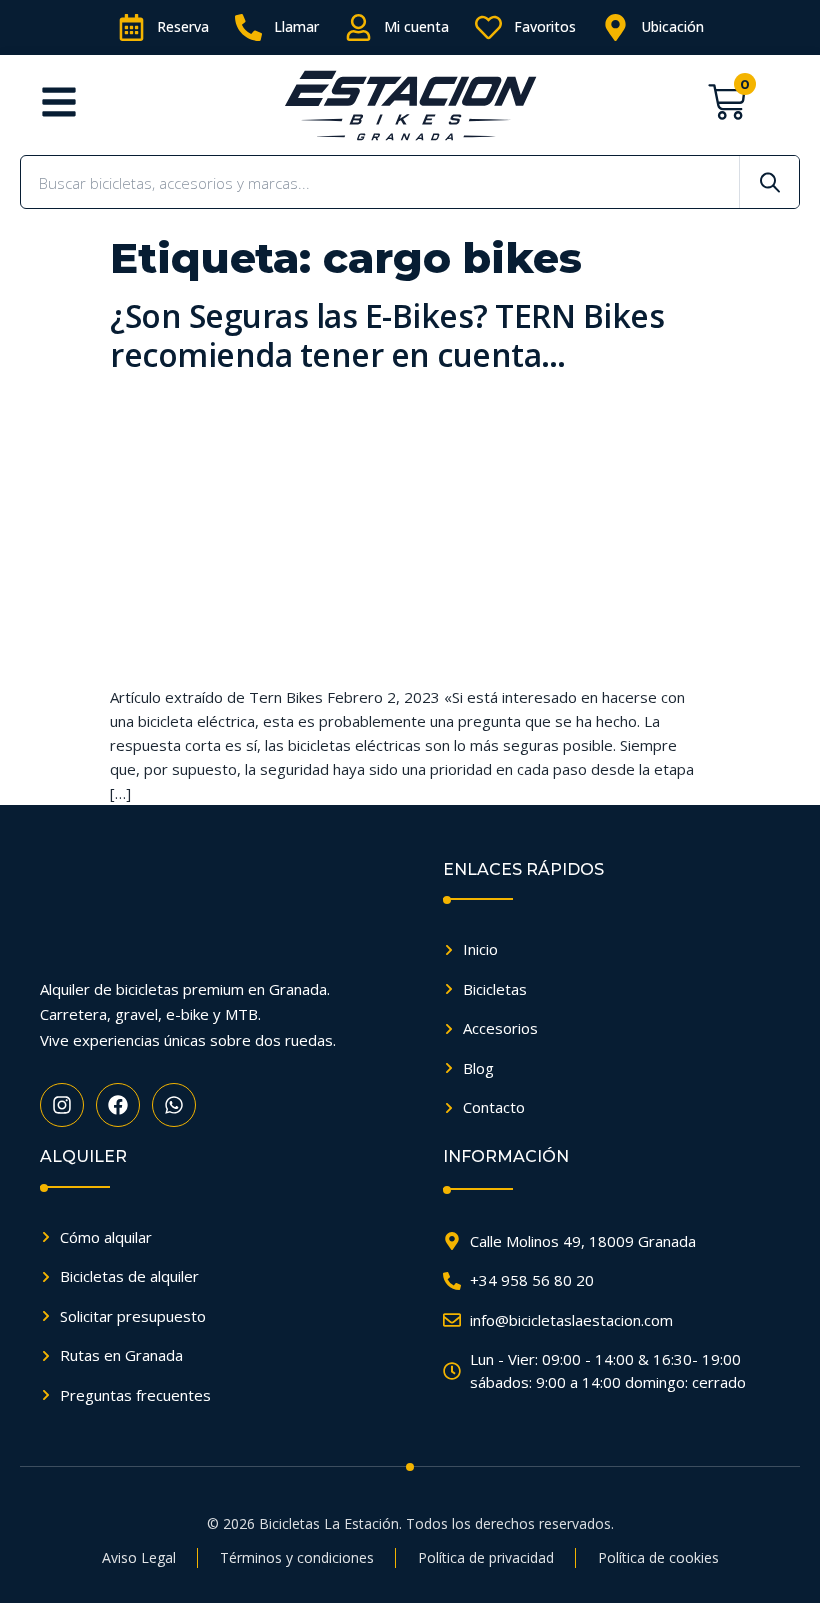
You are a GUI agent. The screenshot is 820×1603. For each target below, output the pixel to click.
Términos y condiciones (297, 1557)
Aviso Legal (139, 1557)
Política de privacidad (486, 1557)
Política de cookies (658, 1557)
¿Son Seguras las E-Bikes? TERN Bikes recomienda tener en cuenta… (387, 335)
